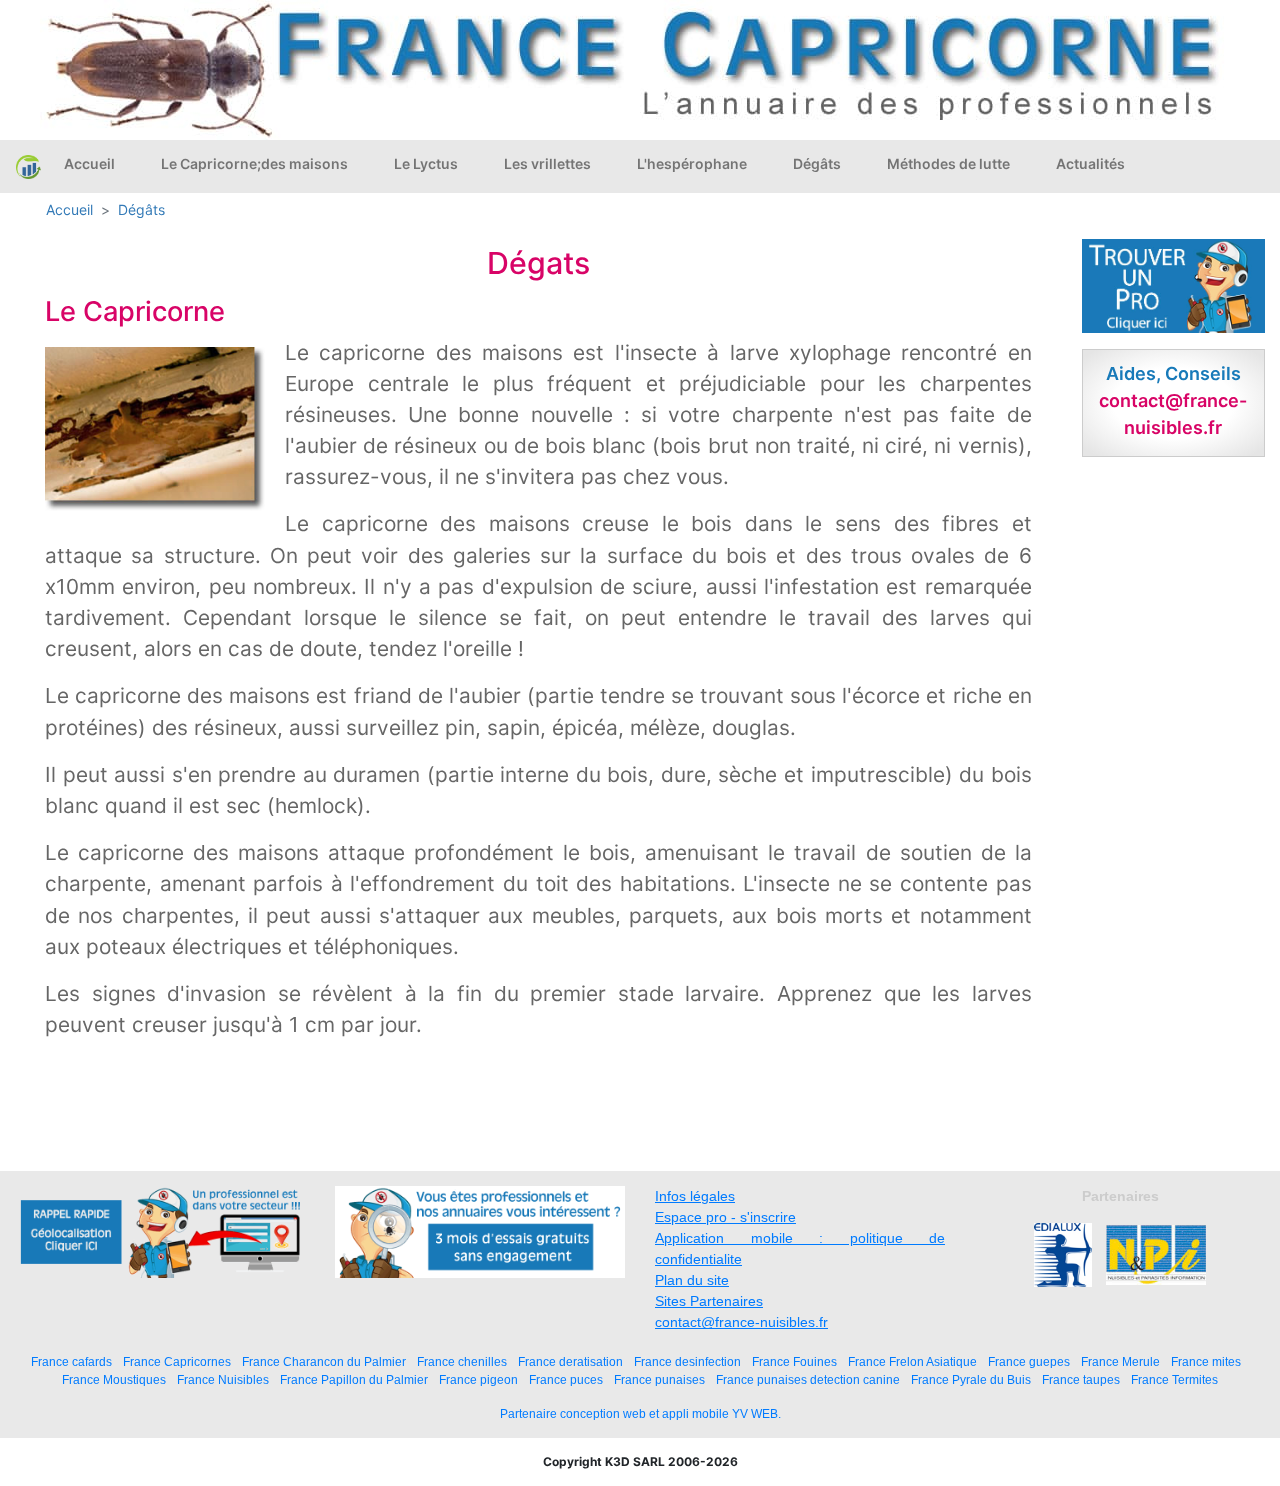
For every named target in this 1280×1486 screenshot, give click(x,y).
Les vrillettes (547, 163)
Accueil (89, 163)
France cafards (71, 1361)
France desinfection (687, 1361)
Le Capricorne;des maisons (254, 163)
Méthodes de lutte (948, 163)
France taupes (1081, 1379)
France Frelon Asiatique (912, 1361)
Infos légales (695, 1196)
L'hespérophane (692, 163)
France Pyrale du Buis (971, 1379)
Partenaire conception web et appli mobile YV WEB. (640, 1414)
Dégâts (817, 163)
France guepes (1029, 1361)
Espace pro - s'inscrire (725, 1217)
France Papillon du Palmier (354, 1379)
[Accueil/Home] (28, 166)
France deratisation (570, 1361)
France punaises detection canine (808, 1379)
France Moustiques (114, 1379)
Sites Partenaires (709, 1301)
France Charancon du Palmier (324, 1361)
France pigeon (478, 1379)
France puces (566, 1379)
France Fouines (794, 1361)
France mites (1206, 1361)
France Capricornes (177, 1361)
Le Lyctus (426, 163)
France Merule (1120, 1361)
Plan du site (692, 1280)
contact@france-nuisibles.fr (741, 1322)
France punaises (659, 1379)
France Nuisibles (223, 1379)
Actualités (1090, 163)
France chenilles (462, 1361)
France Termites (1174, 1379)
